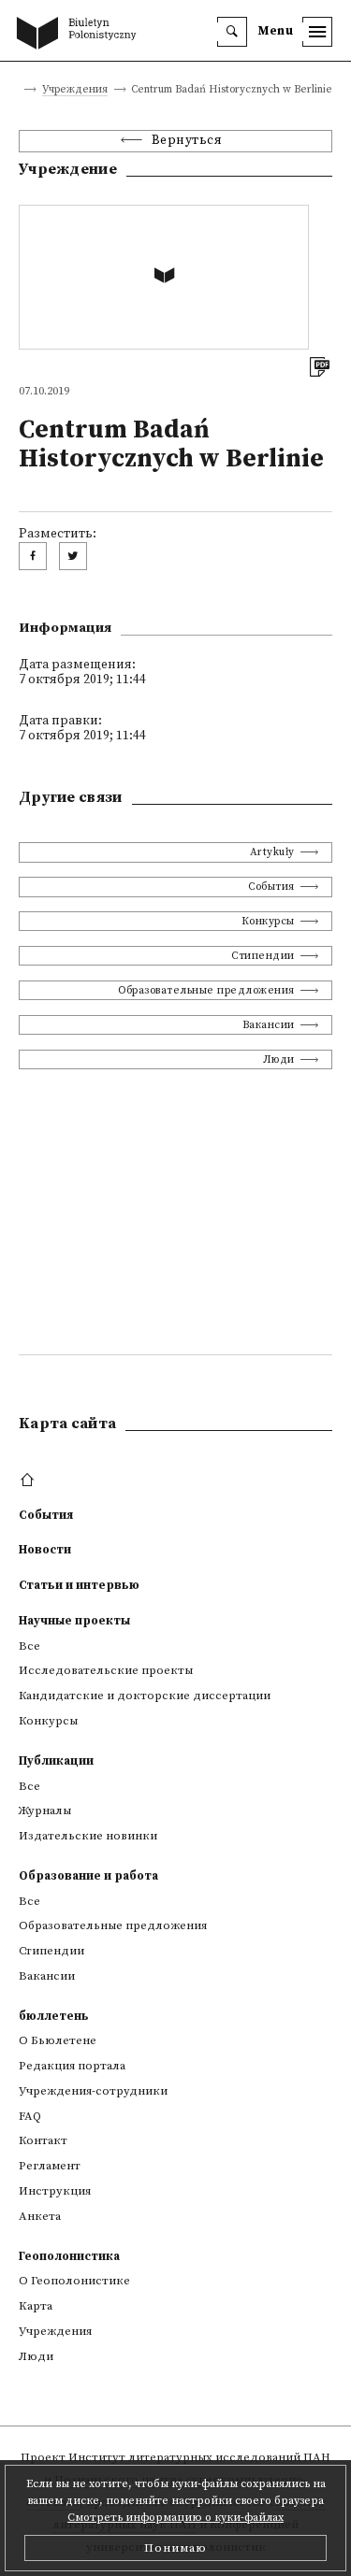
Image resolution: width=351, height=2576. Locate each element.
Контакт (43, 2140)
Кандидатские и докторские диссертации (145, 1696)
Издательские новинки (88, 1836)
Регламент (50, 2166)
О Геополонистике (74, 2281)
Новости (45, 1550)
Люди (279, 1059)
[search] (232, 32)
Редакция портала (72, 2066)
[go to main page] (80, 35)
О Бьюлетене (58, 2040)
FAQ (30, 2116)
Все (29, 1646)
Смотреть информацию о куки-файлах (175, 2518)
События (271, 887)
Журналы (45, 1810)
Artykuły (272, 852)
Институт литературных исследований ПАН (199, 2457)
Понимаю (175, 2548)
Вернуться (187, 141)
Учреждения (75, 90)
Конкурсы (268, 921)
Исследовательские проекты (106, 1670)
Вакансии (269, 1025)
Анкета (40, 2216)
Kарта (36, 2306)
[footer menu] (29, 1481)
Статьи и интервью (79, 1585)
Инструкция (55, 2191)
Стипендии (263, 956)
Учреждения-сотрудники (93, 2091)
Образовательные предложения (206, 990)
